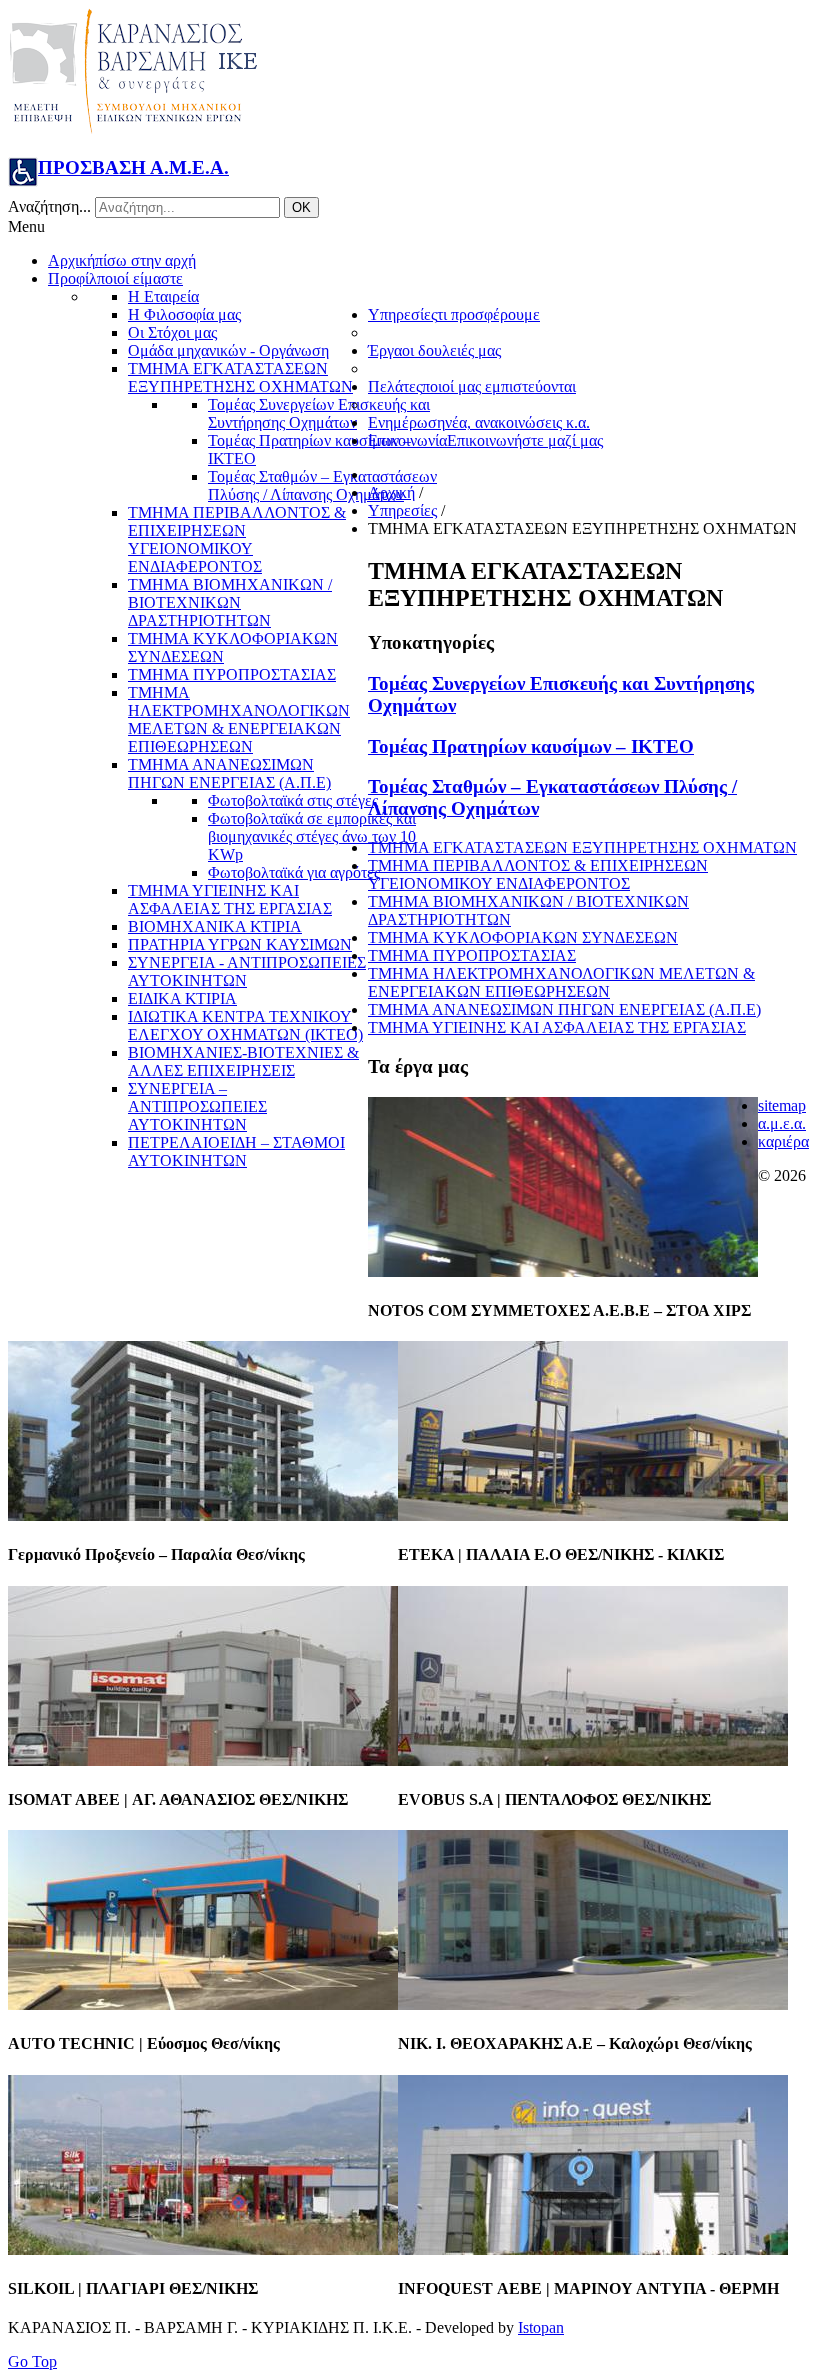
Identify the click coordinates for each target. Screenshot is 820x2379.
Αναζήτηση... (49, 206)
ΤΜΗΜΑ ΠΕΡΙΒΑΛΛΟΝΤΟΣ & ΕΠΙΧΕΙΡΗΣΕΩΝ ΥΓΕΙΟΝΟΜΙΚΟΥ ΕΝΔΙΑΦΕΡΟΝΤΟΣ (538, 874)
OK (301, 207)
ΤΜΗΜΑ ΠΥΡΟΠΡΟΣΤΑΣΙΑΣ (472, 955)
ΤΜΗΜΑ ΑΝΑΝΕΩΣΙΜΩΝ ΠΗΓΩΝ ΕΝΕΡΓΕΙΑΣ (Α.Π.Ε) (564, 1009)
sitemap (782, 1105)
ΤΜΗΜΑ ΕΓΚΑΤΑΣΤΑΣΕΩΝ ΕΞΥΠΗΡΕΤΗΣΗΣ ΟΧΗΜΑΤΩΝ (582, 847)
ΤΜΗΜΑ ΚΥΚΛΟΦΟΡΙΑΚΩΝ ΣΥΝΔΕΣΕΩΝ (523, 937)
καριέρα (783, 1141)
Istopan (541, 2327)
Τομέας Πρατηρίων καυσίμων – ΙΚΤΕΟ (531, 746)
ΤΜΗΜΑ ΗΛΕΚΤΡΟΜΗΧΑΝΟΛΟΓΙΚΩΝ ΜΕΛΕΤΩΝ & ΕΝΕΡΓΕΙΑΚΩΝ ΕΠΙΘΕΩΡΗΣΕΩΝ (561, 982)
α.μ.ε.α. (782, 1123)
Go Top (32, 2361)
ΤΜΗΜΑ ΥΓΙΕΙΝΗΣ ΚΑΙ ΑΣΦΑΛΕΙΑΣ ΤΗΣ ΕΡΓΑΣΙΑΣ (557, 1027)
